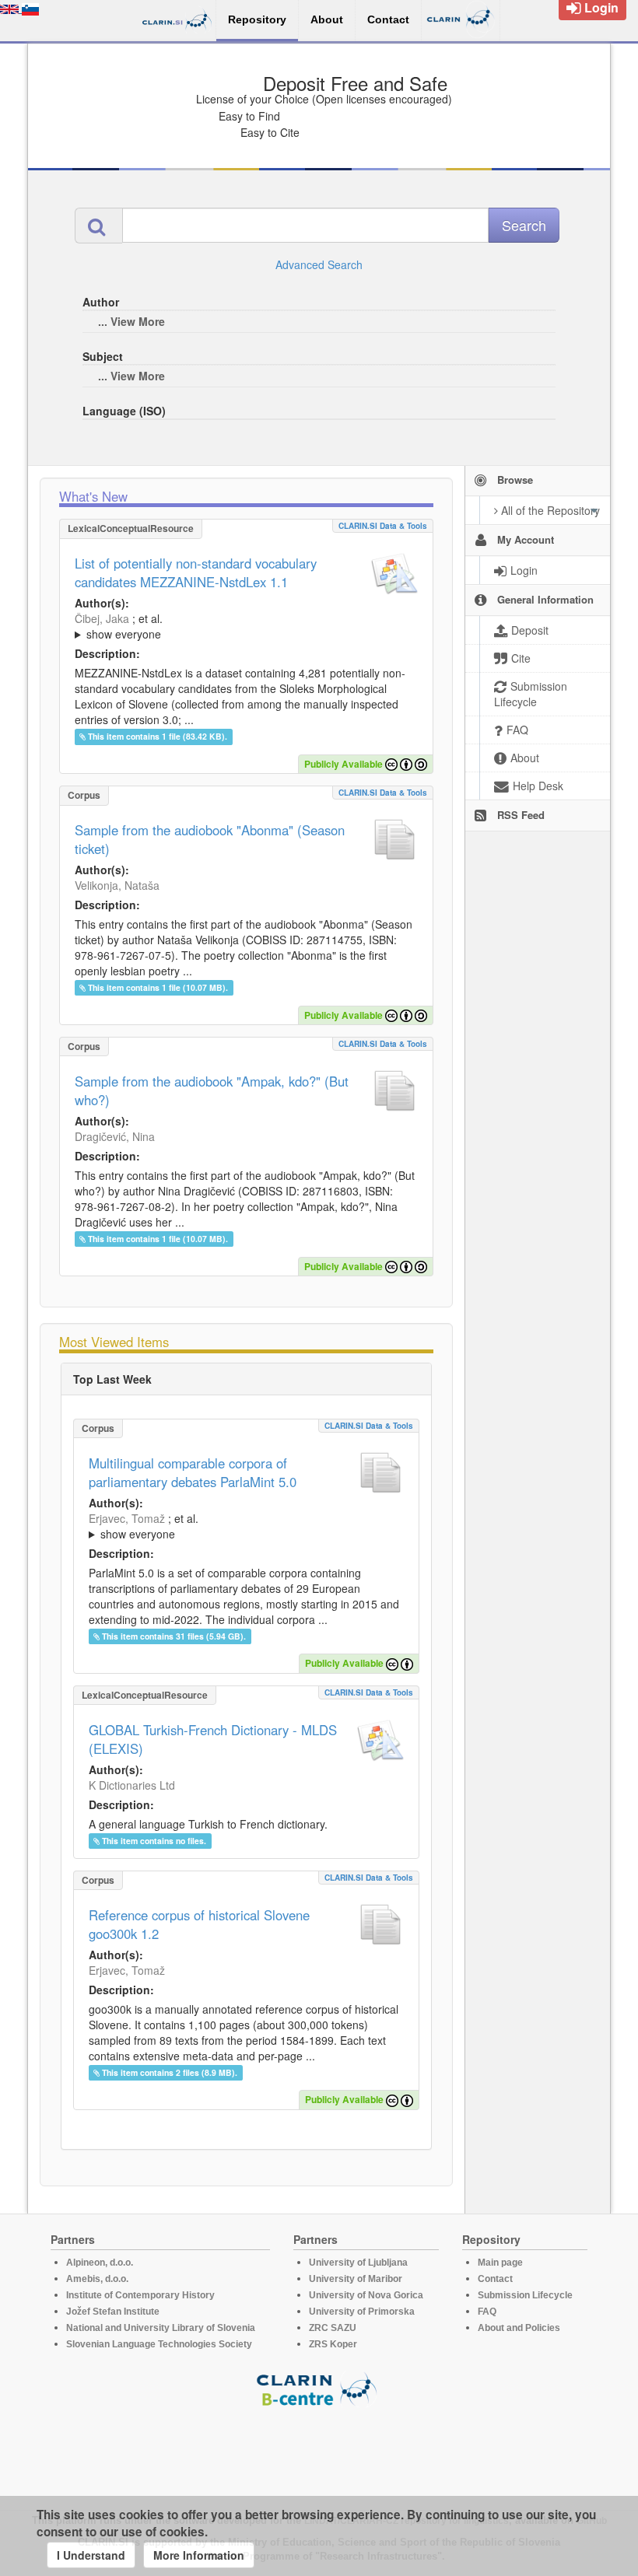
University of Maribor (356, 2279)
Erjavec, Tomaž (127, 1518)
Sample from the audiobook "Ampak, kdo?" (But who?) (212, 1090)
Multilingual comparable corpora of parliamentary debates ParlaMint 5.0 (193, 1472)
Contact (495, 2279)
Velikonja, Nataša (117, 885)
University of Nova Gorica (366, 2295)
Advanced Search (319, 264)
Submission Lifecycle (525, 2295)
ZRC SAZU (333, 2328)
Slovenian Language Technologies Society (159, 2344)
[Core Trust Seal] (319, 2452)
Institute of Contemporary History (140, 2295)
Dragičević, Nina (115, 1136)
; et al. (119, 626)
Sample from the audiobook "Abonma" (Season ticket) (210, 839)
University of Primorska (362, 2312)
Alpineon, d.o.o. (100, 2263)
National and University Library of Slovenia (161, 2328)
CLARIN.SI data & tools (383, 526)
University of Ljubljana (358, 2263)
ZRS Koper (333, 2344)
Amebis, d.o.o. (97, 2279)
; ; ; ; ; (246, 626)
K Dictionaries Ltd (132, 1785)
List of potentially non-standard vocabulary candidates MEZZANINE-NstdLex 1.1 (196, 572)
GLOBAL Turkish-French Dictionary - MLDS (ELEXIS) (213, 1739)
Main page (500, 2263)
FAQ (487, 2312)
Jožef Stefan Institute (113, 2312)
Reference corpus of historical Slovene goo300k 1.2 (199, 1924)
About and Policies (519, 2328)
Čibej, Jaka (102, 618)
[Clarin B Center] (319, 2388)
